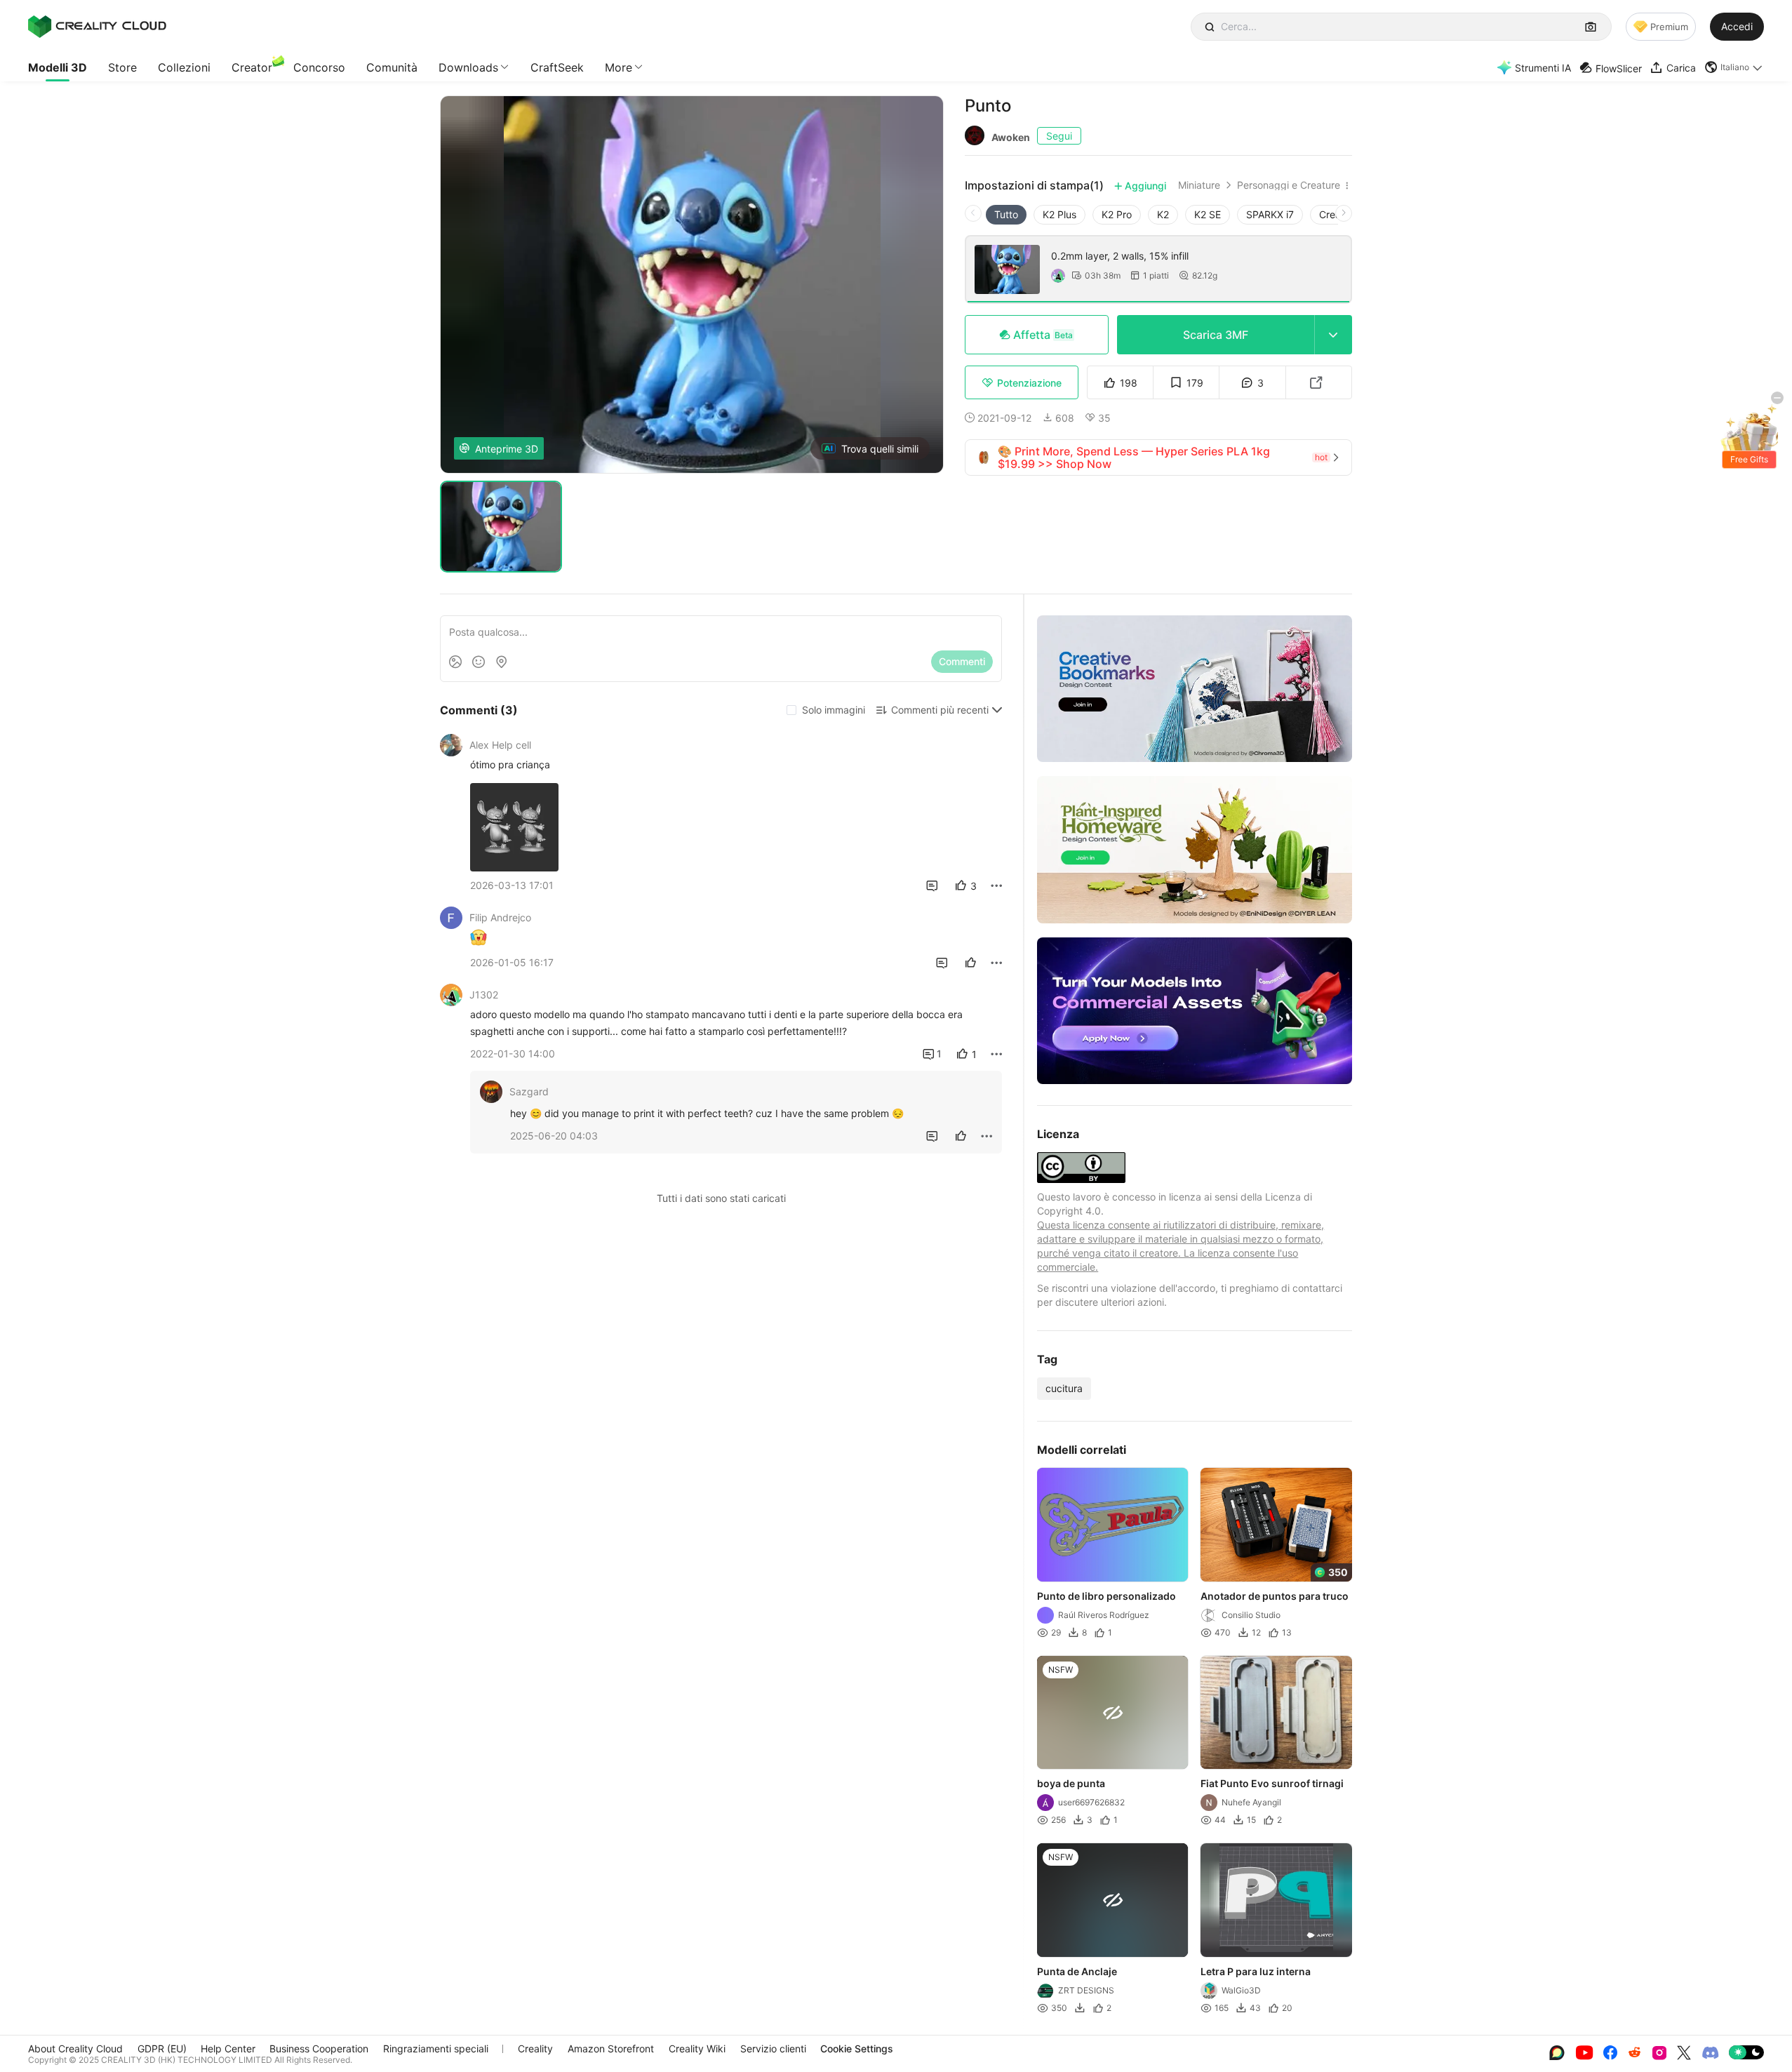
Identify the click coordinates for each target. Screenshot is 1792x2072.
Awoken (1011, 137)
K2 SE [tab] (1208, 214)
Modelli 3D (58, 67)
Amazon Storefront (611, 2048)
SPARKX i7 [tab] (1270, 214)
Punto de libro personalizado (1106, 1596)
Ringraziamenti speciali (436, 2048)
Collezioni (184, 67)
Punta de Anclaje (1077, 1971)
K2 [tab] (1163, 214)
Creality (535, 2048)
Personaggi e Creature (1289, 185)
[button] (1734, 67)
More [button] (618, 67)
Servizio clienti (773, 2048)
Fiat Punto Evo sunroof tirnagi (1273, 1783)
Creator (252, 67)
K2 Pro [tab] (1117, 214)
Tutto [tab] (1006, 214)
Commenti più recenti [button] (940, 710)
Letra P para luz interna (1256, 1971)
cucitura (1064, 1388)
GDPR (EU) (162, 2048)
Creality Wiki (697, 2048)
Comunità (392, 67)
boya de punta (1071, 1783)
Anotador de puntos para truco (1275, 1596)
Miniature (1199, 185)
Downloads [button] (468, 67)
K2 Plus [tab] (1059, 214)
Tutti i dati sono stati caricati (721, 1198)
